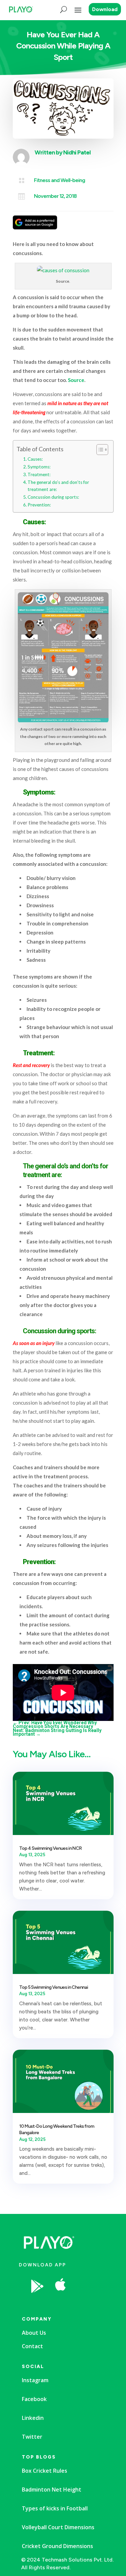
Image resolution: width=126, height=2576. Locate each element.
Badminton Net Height (52, 2490)
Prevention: (39, 505)
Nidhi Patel (77, 152)
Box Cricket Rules (45, 2471)
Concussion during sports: (53, 497)
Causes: (35, 459)
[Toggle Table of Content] (99, 450)
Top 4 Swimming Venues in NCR (50, 1848)
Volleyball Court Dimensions (58, 2527)
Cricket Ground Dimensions (57, 2546)
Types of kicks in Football (55, 2508)
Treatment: (39, 474)
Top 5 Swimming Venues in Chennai (54, 1987)
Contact (32, 2346)
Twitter (32, 2437)
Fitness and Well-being (59, 180)
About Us (34, 2333)
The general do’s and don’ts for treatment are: (58, 486)
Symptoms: (39, 467)
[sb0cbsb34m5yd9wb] (85, 2303)
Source (76, 380)
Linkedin (33, 2418)
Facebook (34, 2399)
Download (105, 9)
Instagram (35, 2380)
